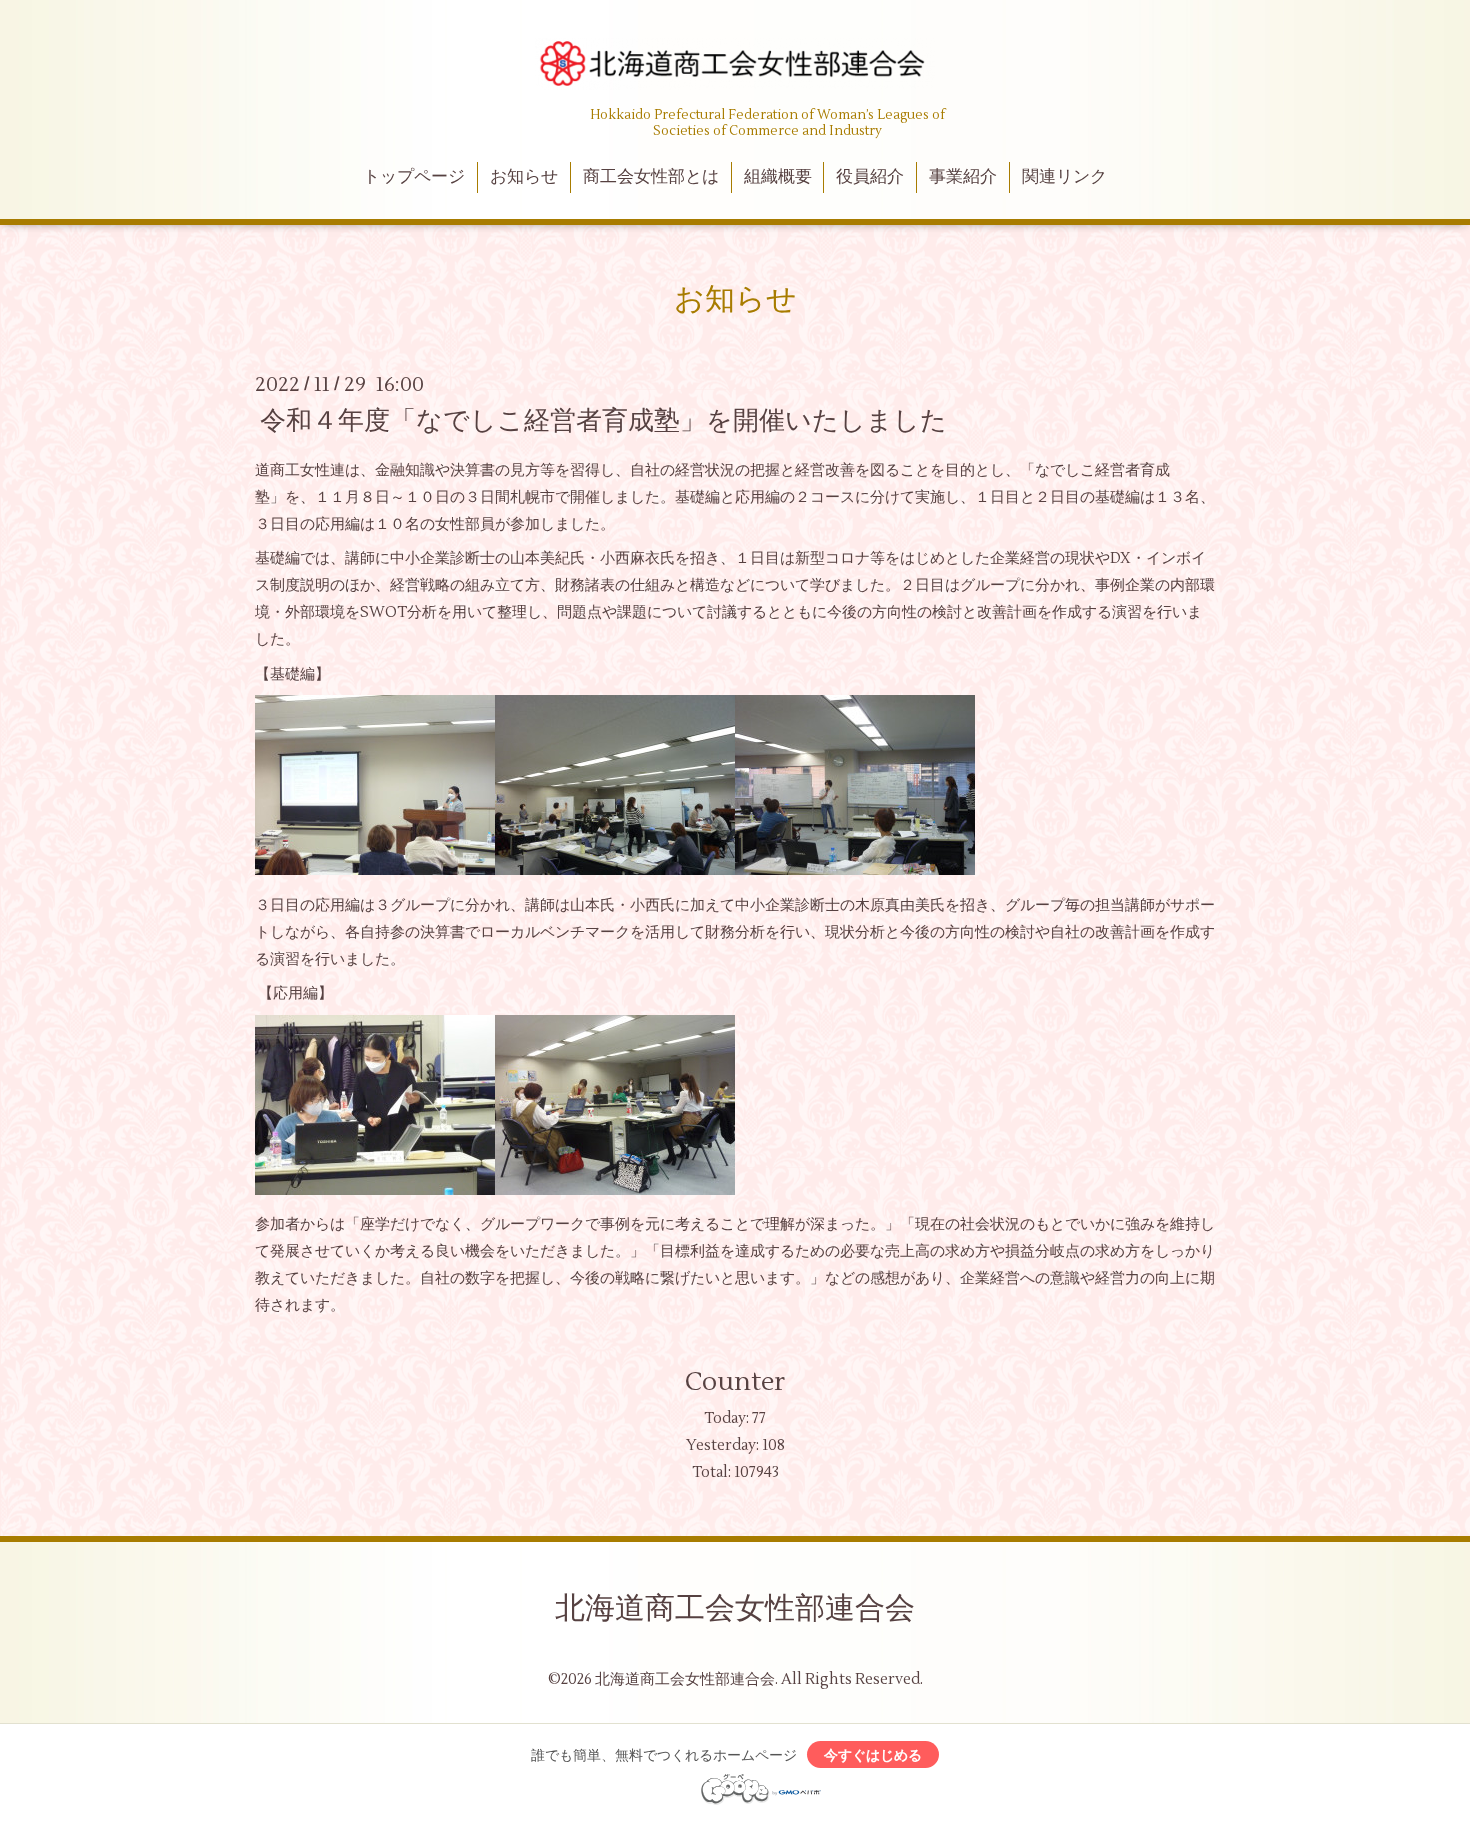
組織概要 (778, 177)
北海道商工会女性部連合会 (735, 1608)
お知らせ (524, 177)
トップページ (414, 177)
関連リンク (1064, 177)
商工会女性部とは (651, 177)
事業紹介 (963, 177)
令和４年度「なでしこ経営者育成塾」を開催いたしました (603, 420)
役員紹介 (870, 177)
